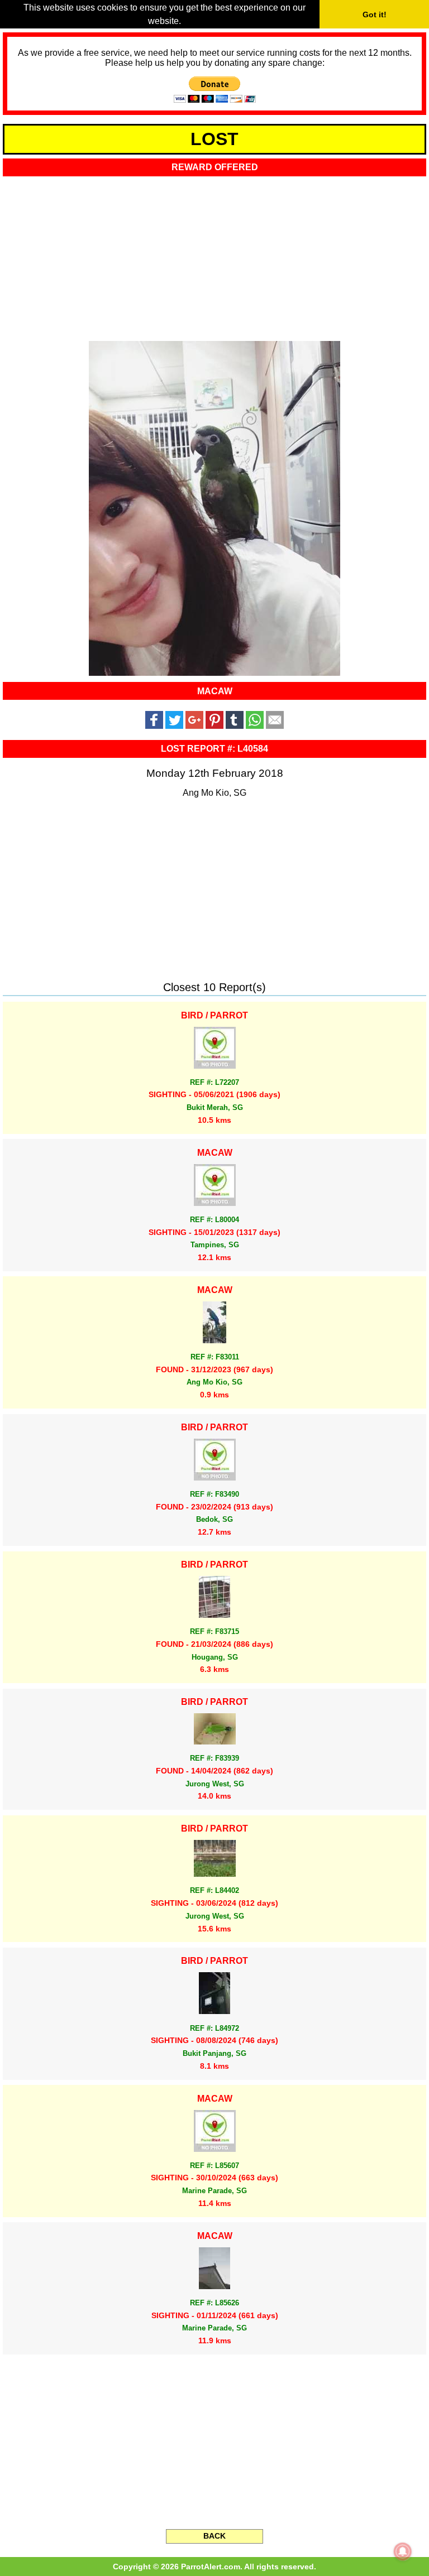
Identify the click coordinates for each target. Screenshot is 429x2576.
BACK (214, 2536)
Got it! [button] (375, 15)
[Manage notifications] (403, 2551)
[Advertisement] (214, 255)
